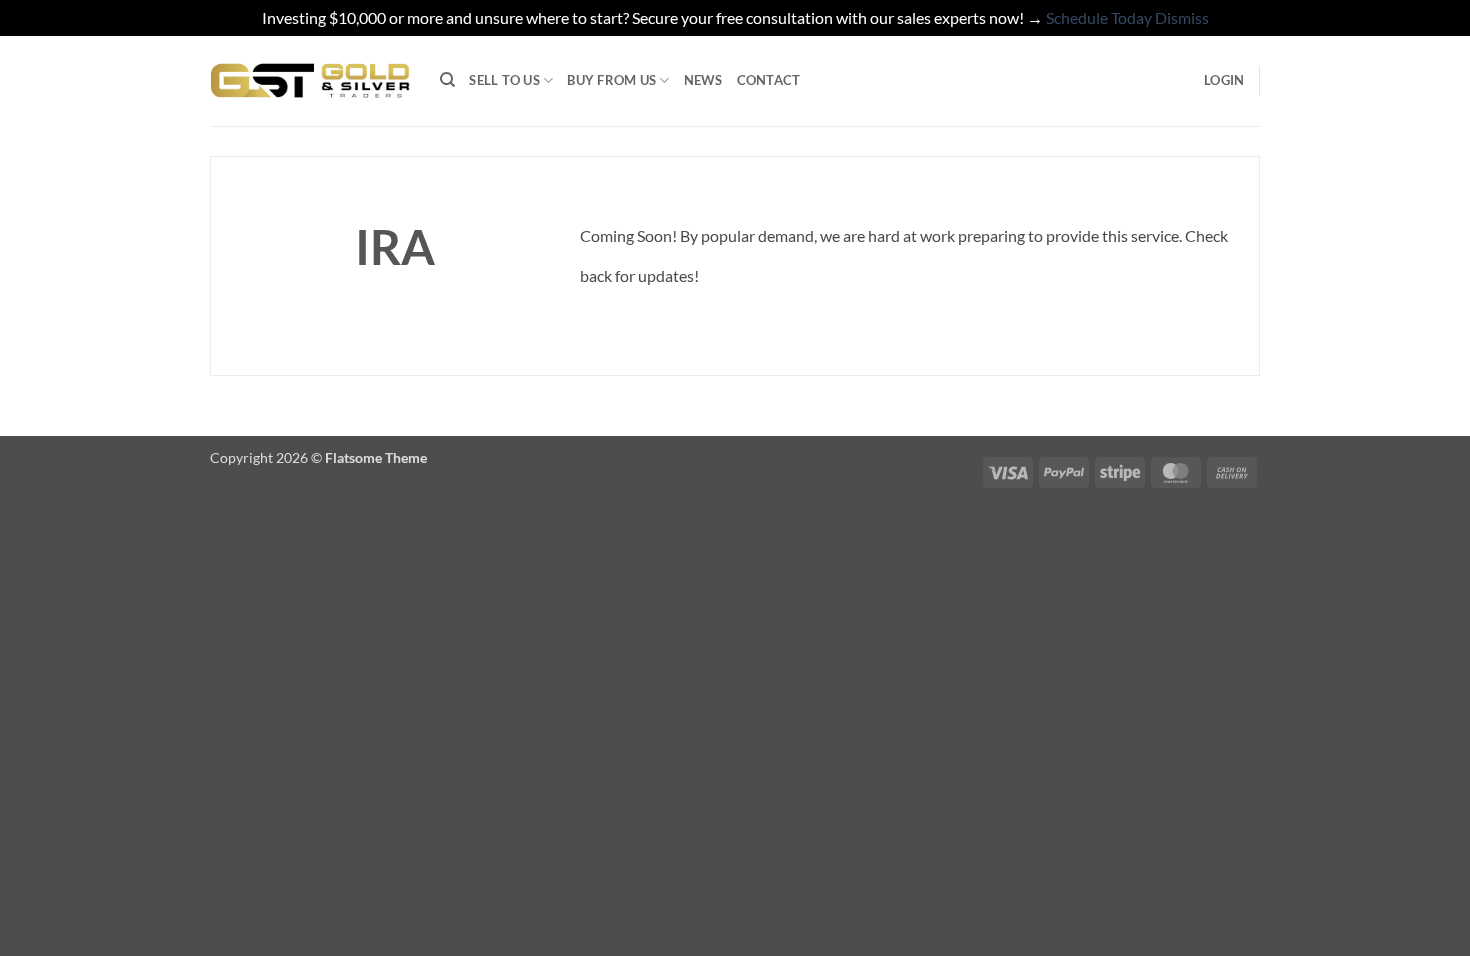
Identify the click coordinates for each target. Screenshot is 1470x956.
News (703, 80)
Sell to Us (504, 80)
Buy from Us (611, 80)
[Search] (447, 80)
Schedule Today (1099, 17)
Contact (769, 80)
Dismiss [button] (1182, 17)
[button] (1224, 80)
